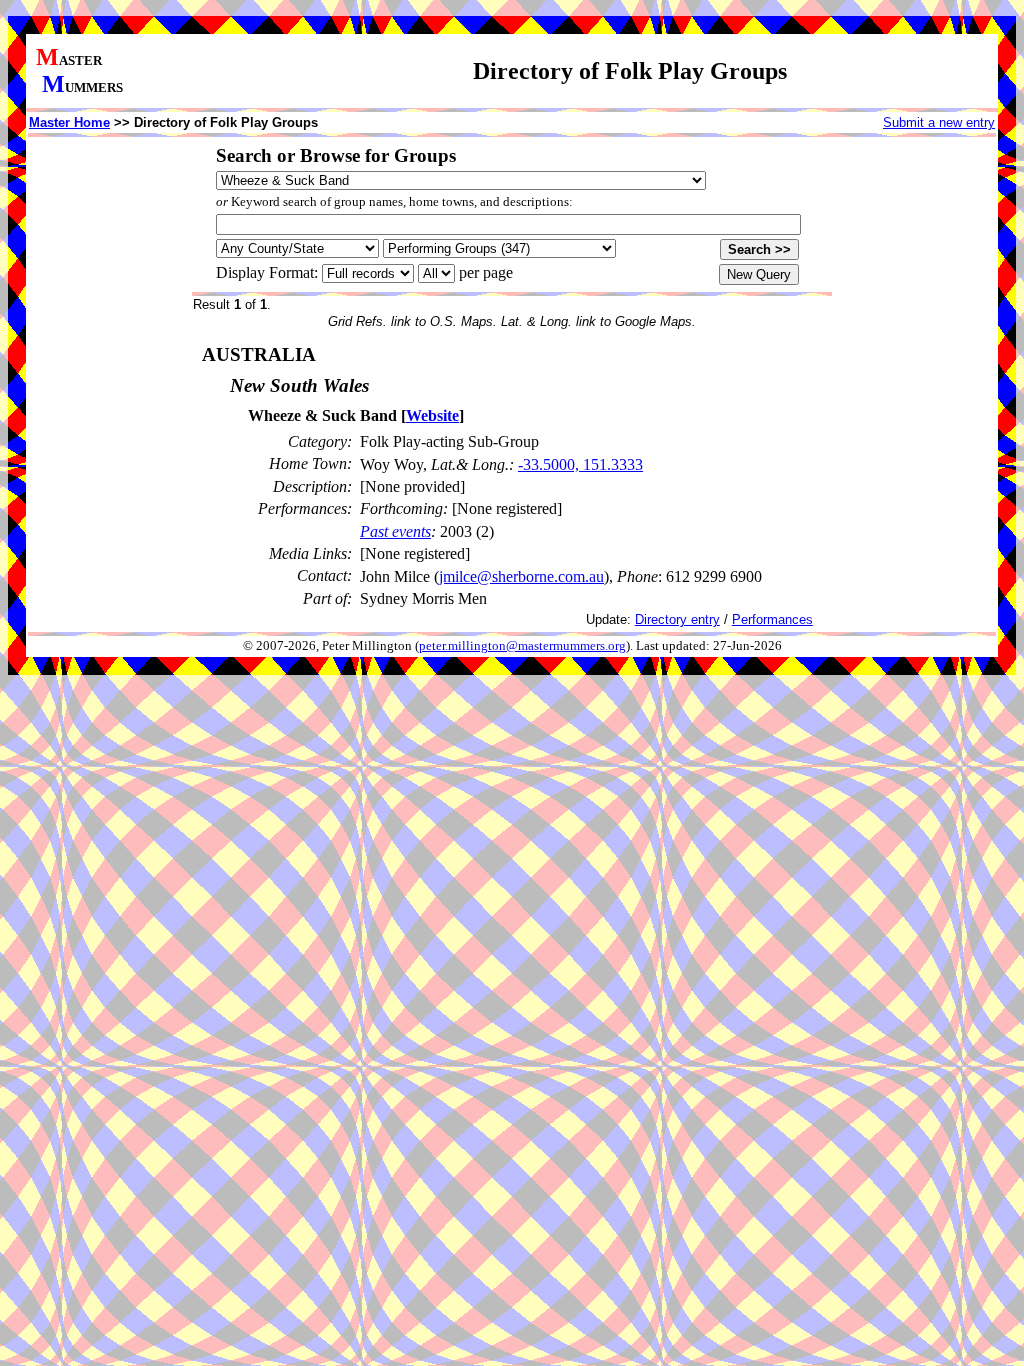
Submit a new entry (939, 122)
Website (432, 415)
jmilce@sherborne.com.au (521, 576)
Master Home (69, 122)
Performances (772, 619)
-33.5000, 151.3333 (580, 464)
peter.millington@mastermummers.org (522, 646)
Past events (395, 531)
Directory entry (677, 619)
